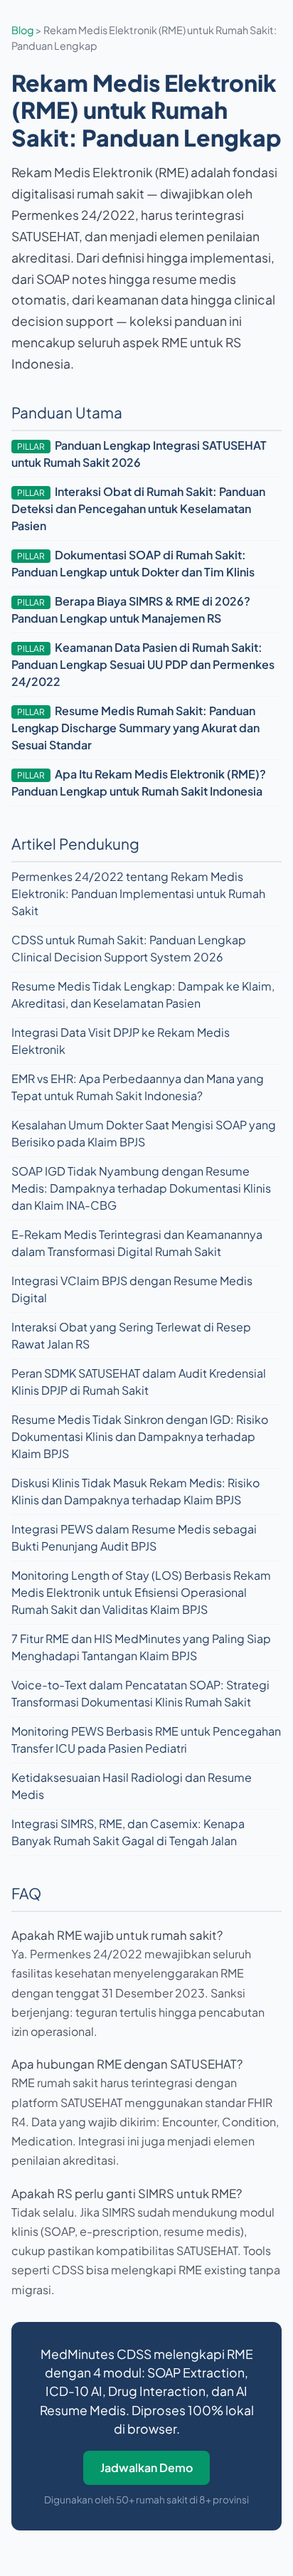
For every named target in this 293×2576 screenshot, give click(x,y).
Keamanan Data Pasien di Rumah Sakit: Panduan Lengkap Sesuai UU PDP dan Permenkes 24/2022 (143, 664)
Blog (23, 30)
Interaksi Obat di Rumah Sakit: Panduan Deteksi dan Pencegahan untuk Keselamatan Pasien (138, 508)
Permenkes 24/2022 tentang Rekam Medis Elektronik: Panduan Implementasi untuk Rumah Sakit (138, 893)
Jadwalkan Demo (146, 2467)
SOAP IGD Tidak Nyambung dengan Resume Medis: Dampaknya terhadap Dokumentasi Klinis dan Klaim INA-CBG (141, 1188)
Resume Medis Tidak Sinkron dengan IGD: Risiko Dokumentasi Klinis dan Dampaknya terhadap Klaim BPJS (140, 1436)
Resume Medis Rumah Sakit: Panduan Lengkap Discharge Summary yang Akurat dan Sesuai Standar (135, 728)
